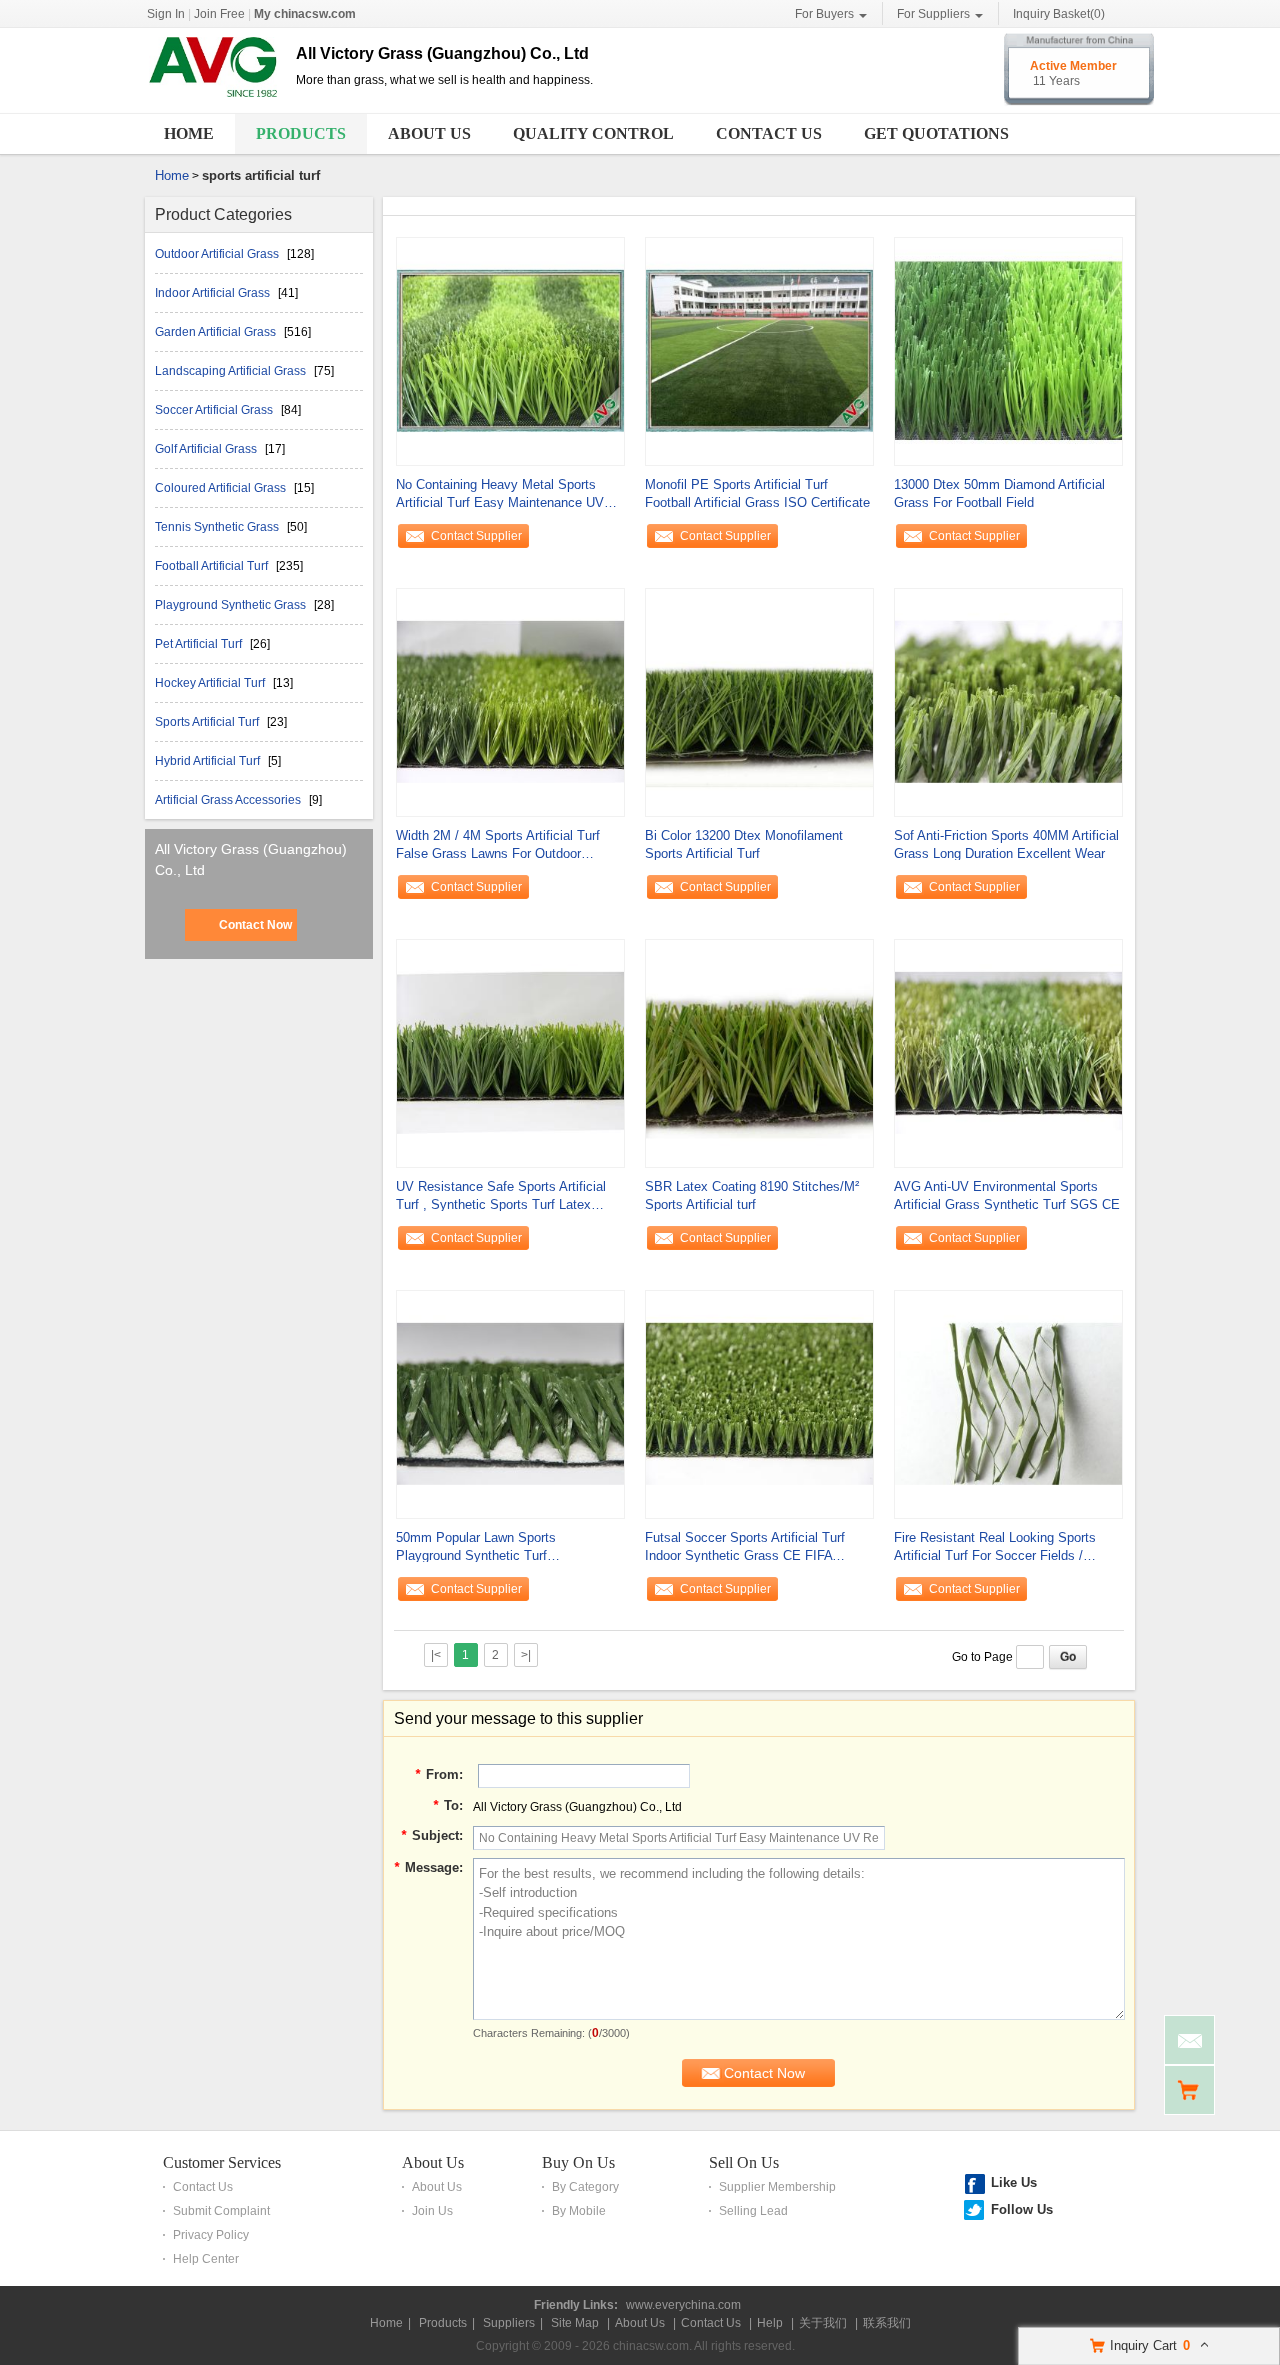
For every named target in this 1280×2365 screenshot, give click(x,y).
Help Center (206, 2259)
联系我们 (887, 2323)
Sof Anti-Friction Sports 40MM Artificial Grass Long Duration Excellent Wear (1006, 844)
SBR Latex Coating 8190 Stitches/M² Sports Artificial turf (752, 1195)
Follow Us (1022, 2209)
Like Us (1014, 2182)
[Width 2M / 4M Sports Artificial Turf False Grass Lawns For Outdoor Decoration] (510, 701)
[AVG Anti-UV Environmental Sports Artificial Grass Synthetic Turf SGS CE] (1008, 1052)
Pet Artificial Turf (200, 644)
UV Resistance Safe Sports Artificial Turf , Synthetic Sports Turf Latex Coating (501, 1196)
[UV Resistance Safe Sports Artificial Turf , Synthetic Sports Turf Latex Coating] (510, 1052)
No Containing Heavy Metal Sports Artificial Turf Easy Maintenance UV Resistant (500, 494)
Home (189, 133)
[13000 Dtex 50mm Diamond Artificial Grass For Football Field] (1008, 350)
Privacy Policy (211, 2235)
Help (770, 2323)
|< (436, 1655)
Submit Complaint (221, 2211)
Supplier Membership (777, 2187)
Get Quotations (936, 133)
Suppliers (509, 2323)
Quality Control (593, 133)
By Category (585, 2187)
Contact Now (255, 925)
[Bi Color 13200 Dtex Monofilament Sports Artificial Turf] (759, 701)
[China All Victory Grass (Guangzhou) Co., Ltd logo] (213, 98)
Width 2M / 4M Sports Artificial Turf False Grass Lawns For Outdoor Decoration (498, 845)
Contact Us (769, 133)
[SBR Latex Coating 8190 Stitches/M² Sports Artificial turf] (759, 1052)
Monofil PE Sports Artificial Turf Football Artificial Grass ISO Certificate (757, 493)
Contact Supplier (476, 536)
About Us (429, 133)
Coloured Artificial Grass (222, 488)
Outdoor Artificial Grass (218, 254)
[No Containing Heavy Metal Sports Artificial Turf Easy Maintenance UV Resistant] (510, 350)
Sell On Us (744, 2162)
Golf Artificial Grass (207, 449)
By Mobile (579, 2211)
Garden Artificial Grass (217, 332)
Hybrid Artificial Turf (209, 761)
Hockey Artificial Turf (211, 683)
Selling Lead (753, 2211)
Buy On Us (578, 2162)
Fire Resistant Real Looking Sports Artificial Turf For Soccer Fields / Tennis (995, 1547)
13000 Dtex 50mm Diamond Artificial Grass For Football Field (999, 493)
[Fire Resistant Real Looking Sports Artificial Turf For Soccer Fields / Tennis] (1008, 1403)
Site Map (575, 2323)
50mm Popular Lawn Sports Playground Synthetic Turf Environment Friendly (476, 1547)
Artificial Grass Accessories (229, 800)
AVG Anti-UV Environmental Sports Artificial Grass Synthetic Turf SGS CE (1007, 1195)
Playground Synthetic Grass (232, 605)
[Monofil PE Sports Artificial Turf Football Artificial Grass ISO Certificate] (759, 350)
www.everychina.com (683, 2305)
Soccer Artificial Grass (215, 410)
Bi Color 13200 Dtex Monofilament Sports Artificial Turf (744, 844)
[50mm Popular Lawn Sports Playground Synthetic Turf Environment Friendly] (510, 1403)
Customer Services (222, 2162)
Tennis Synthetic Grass (218, 527)
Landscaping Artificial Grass (232, 371)
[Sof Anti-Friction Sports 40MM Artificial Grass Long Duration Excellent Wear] (1008, 701)
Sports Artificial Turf (208, 722)
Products (301, 133)
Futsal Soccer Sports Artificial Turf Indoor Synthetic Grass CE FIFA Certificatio (745, 1547)
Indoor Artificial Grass (214, 293)
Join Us (432, 2211)
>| (526, 1655)
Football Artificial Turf (213, 566)
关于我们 (823, 2323)
